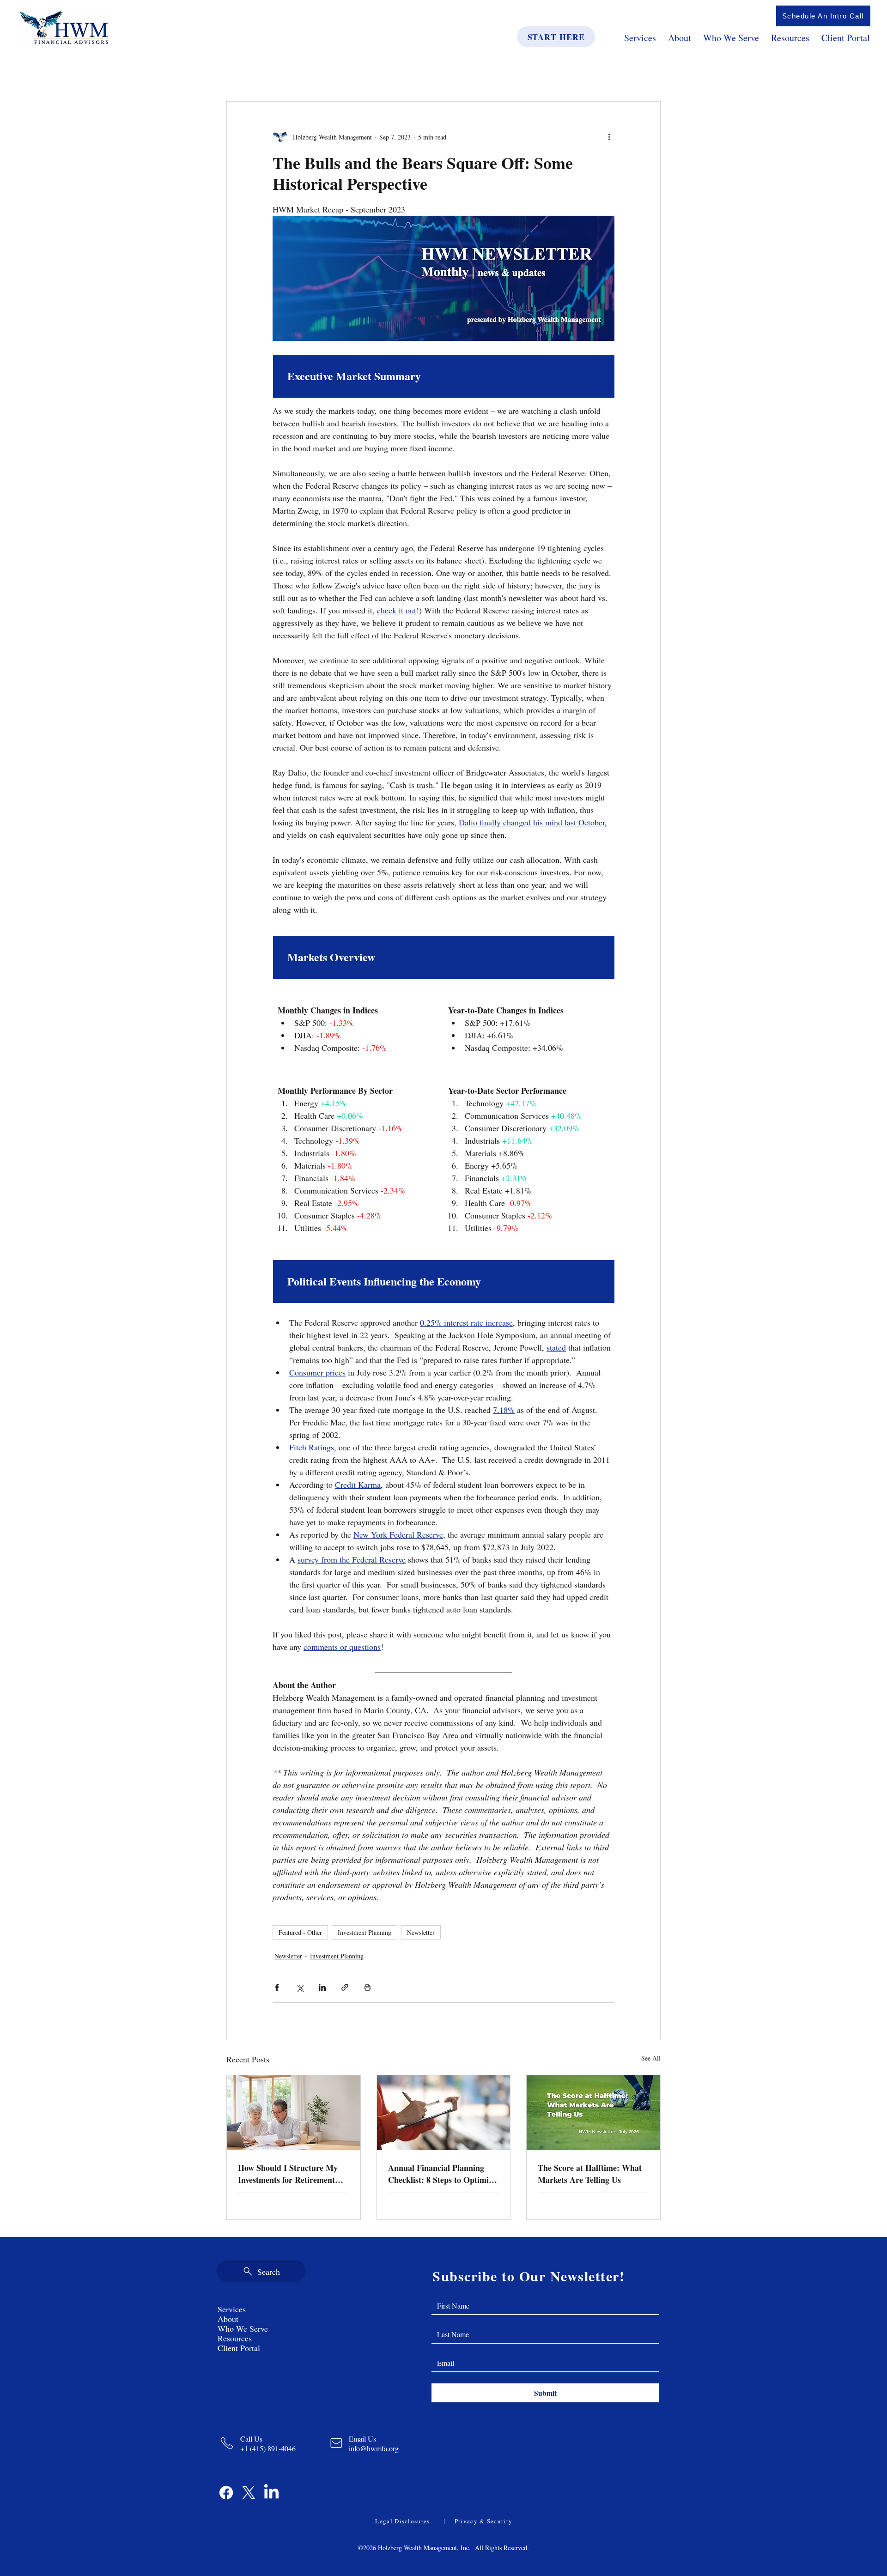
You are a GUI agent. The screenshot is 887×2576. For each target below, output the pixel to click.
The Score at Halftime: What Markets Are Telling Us (590, 2174)
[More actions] (609, 137)
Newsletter (421, 1932)
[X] (249, 2493)
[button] (823, 16)
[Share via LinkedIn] (322, 1987)
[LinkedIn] (271, 2493)
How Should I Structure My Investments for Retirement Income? (288, 2174)
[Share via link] (345, 1987)
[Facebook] (226, 2493)
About (228, 2319)
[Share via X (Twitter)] (300, 1987)
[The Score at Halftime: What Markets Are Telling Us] (593, 2113)
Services (232, 2309)
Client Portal (239, 2348)
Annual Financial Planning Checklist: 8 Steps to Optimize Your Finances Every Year (442, 2174)
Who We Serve (243, 2329)
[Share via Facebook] (277, 1987)
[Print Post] (368, 1987)
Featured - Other (300, 1932)
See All (651, 2058)
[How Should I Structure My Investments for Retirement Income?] (294, 2113)
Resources (235, 2338)
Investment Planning (365, 1932)
